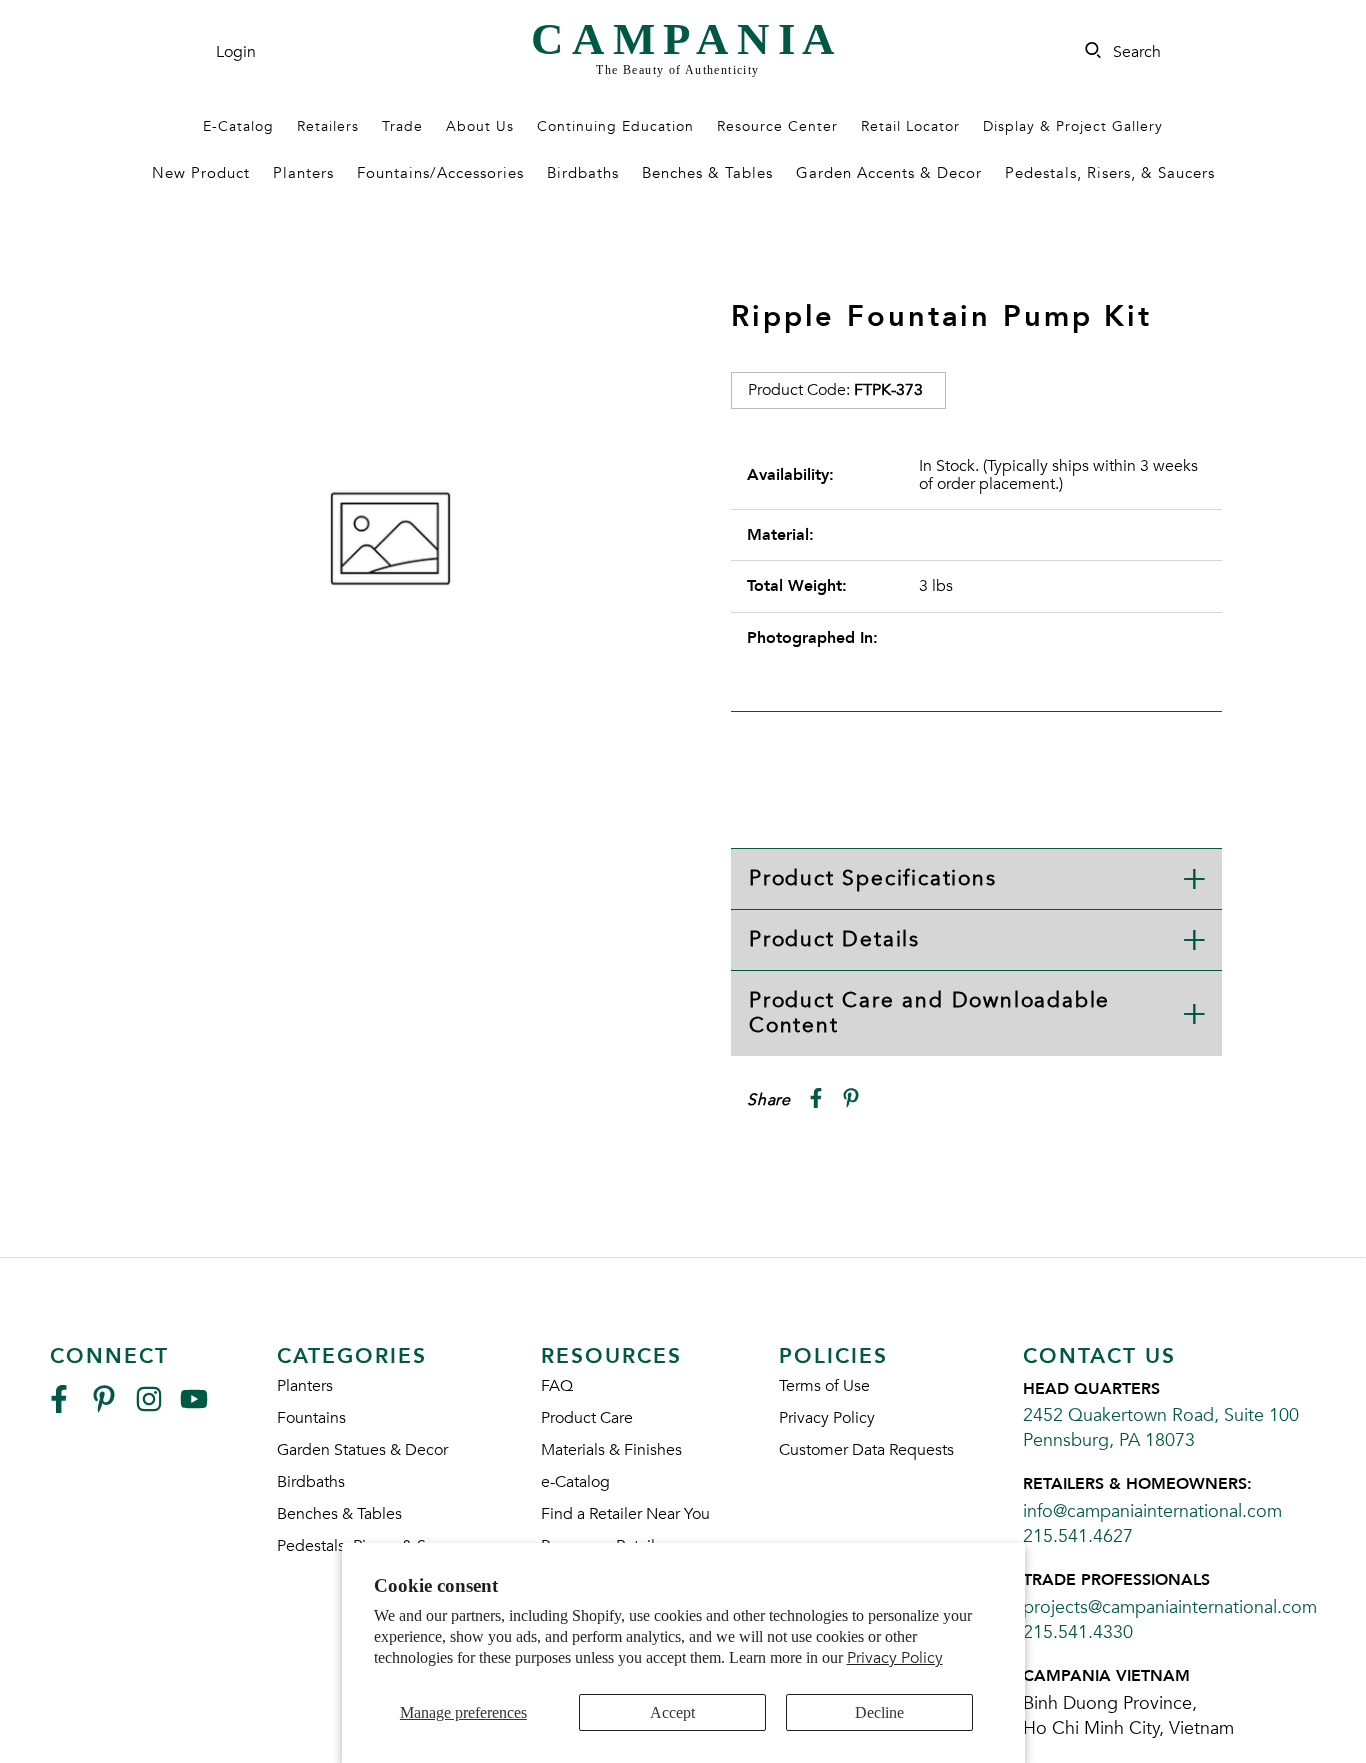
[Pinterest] (104, 1407)
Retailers (328, 126)
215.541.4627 (1078, 1536)
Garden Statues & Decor (362, 1450)
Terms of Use (824, 1386)
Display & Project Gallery (1073, 126)
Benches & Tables (707, 173)
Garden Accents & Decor (889, 173)
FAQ (557, 1386)
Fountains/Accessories (440, 173)
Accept (672, 1712)
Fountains (311, 1418)
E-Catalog (238, 126)
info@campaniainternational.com (1152, 1511)
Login (236, 52)
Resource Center (777, 126)
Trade (402, 126)
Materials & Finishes (611, 1450)
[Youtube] (194, 1407)
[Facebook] (59, 1407)
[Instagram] (149, 1407)
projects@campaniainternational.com (1170, 1607)
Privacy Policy (895, 1658)
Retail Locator (910, 126)
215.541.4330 (1078, 1632)
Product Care (587, 1418)
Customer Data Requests (866, 1450)
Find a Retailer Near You (625, 1514)
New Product (201, 173)
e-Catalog (575, 1482)
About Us (480, 126)
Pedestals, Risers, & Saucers (1110, 173)
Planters (303, 173)
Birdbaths (583, 173)
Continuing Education (615, 126)
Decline (879, 1712)
